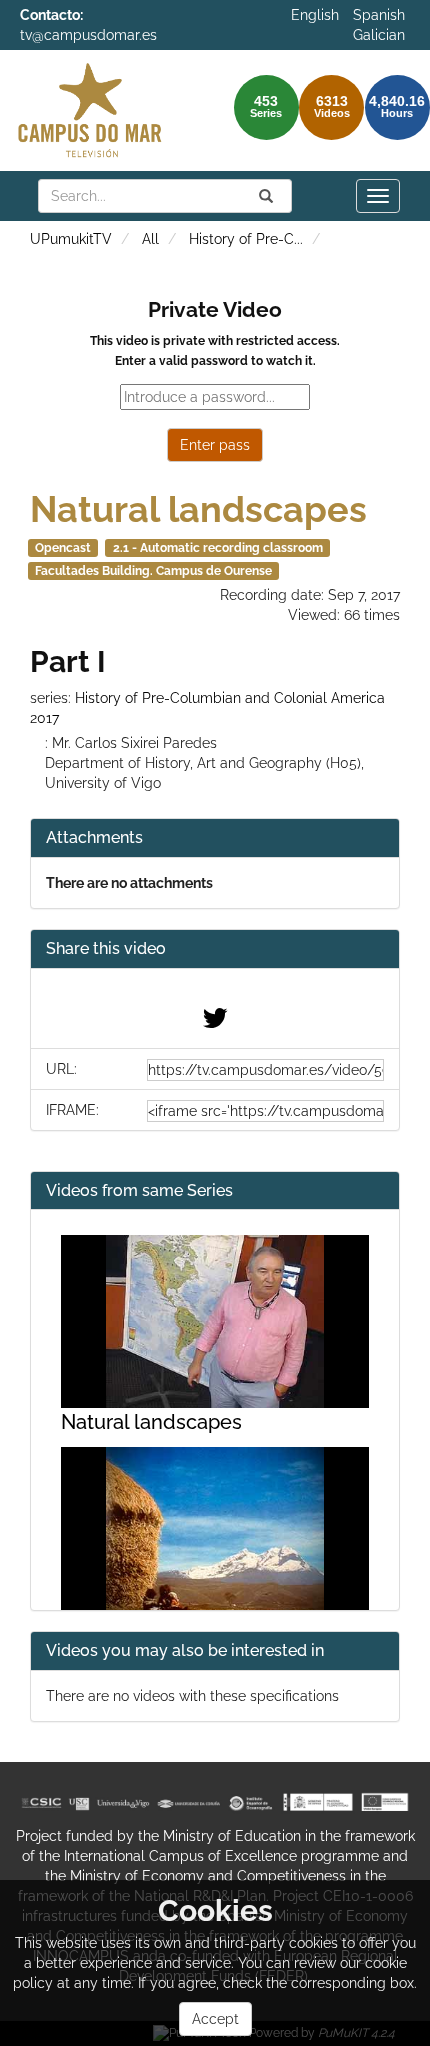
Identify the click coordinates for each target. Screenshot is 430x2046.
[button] (215, 949)
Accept (215, 2019)
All (150, 239)
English (315, 15)
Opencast (63, 548)
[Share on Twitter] (215, 1023)
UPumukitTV (71, 239)
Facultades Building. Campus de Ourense (153, 571)
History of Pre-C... (246, 239)
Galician (379, 35)
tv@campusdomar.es (88, 35)
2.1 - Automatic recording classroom (218, 548)
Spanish (379, 15)
